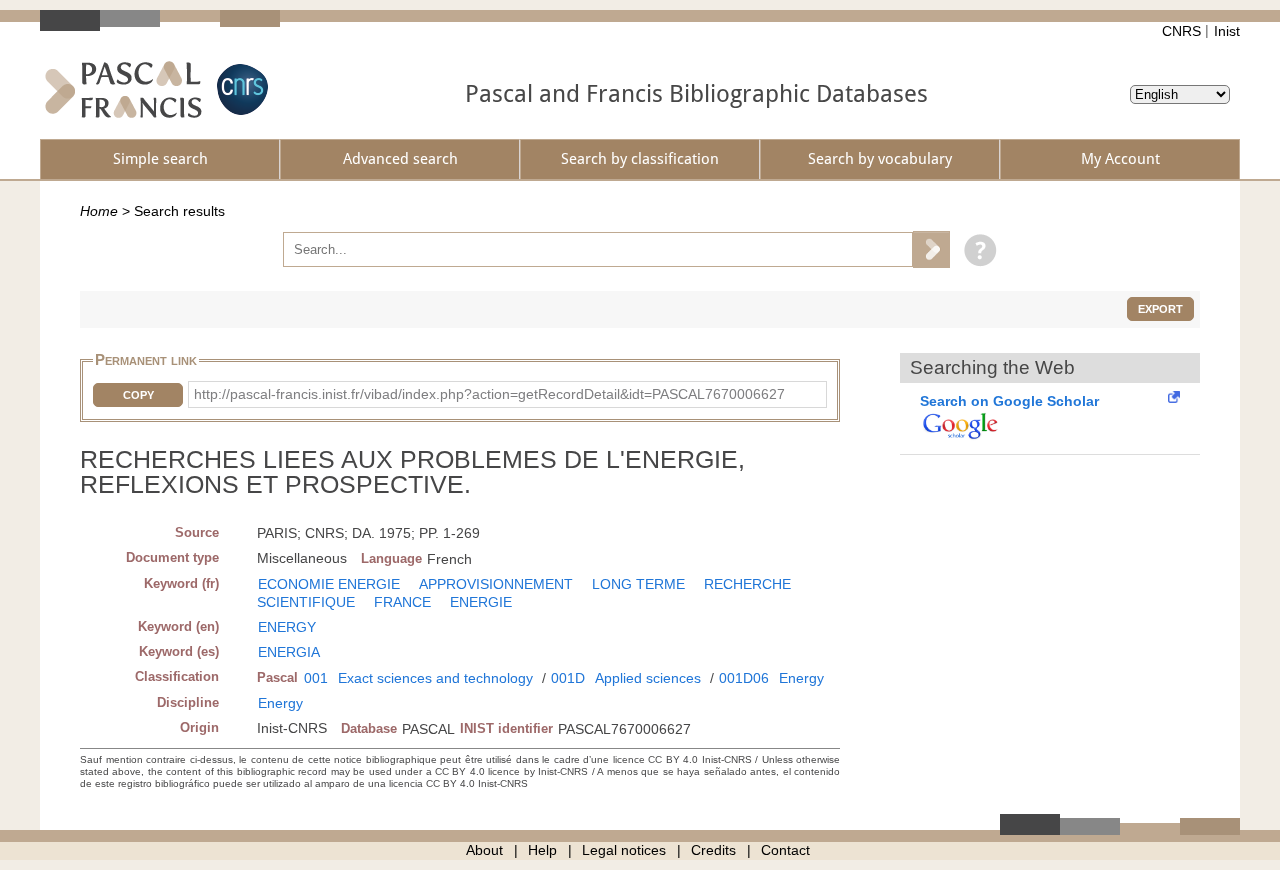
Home (99, 211)
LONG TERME (638, 584)
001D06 (744, 678)
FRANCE (402, 602)
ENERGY (287, 627)
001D (568, 678)
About (484, 850)
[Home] (123, 89)
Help (542, 850)
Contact (785, 850)
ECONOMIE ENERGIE (329, 584)
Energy (801, 678)
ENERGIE (481, 602)
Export (1160, 309)
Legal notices (624, 850)
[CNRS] (240, 89)
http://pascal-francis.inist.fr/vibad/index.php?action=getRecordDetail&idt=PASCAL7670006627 (489, 394)
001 (316, 678)
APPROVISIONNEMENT (496, 584)
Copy (138, 395)
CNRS (1181, 31)
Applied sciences (648, 678)
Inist (1227, 31)
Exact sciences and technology (435, 678)
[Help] (975, 249)
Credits (713, 850)
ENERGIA (289, 652)
